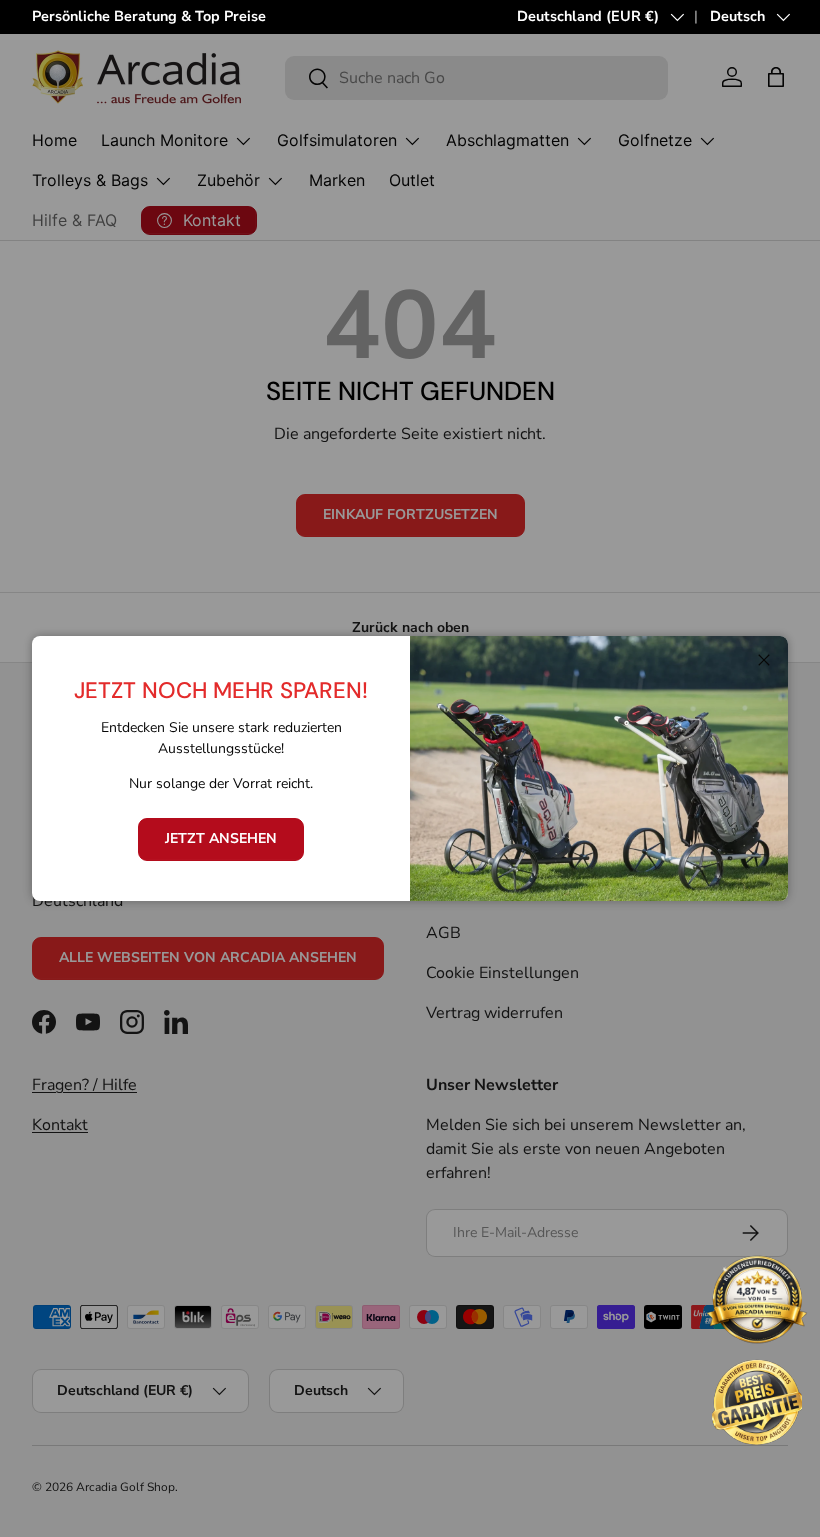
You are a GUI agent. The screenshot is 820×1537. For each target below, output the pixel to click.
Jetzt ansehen (221, 838)
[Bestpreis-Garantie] (757, 1402)
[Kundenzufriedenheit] (757, 1302)
